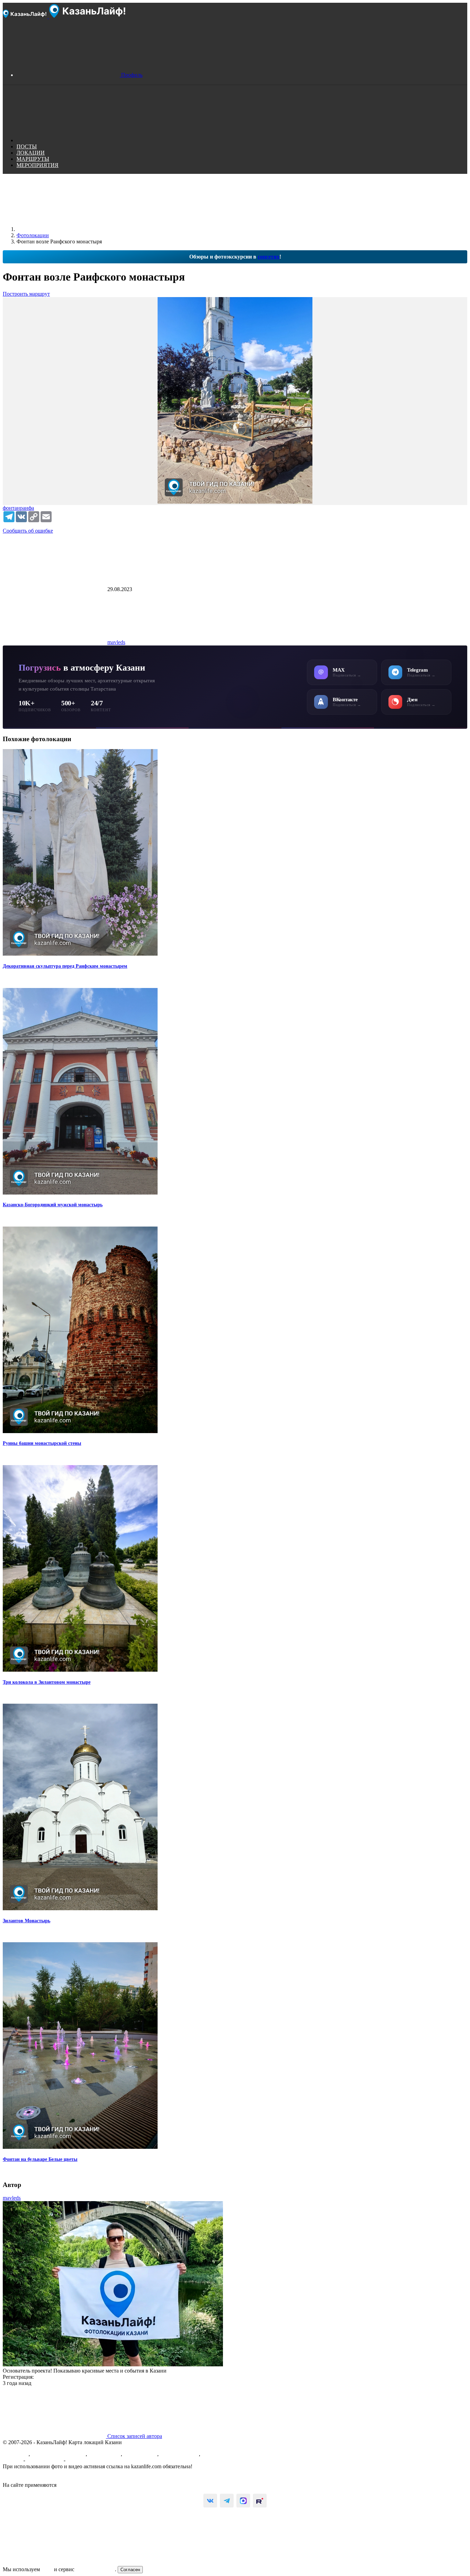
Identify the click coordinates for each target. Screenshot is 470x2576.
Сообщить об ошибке (28, 531)
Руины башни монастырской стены (42, 1443)
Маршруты (16, 2454)
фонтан (11, 508)
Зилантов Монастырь (26, 1921)
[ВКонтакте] (210, 2501)
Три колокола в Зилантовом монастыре (47, 1682)
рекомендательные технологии (94, 2485)
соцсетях (269, 257)
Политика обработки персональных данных (55, 2479)
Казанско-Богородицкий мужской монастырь (53, 1205)
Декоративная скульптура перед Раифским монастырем (65, 966)
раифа (27, 508)
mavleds (116, 642)
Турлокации (216, 2454)
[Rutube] (260, 2501)
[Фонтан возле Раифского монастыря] (235, 401)
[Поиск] (68, 140)
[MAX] (243, 2501)
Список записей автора (134, 2436)
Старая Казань (140, 2454)
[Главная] (68, 229)
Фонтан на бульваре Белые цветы (40, 2159)
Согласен (130, 2570)
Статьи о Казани (179, 2454)
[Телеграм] (227, 2501)
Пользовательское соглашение (38, 2473)
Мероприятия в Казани (58, 2454)
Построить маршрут (26, 294)
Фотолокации (105, 2454)
